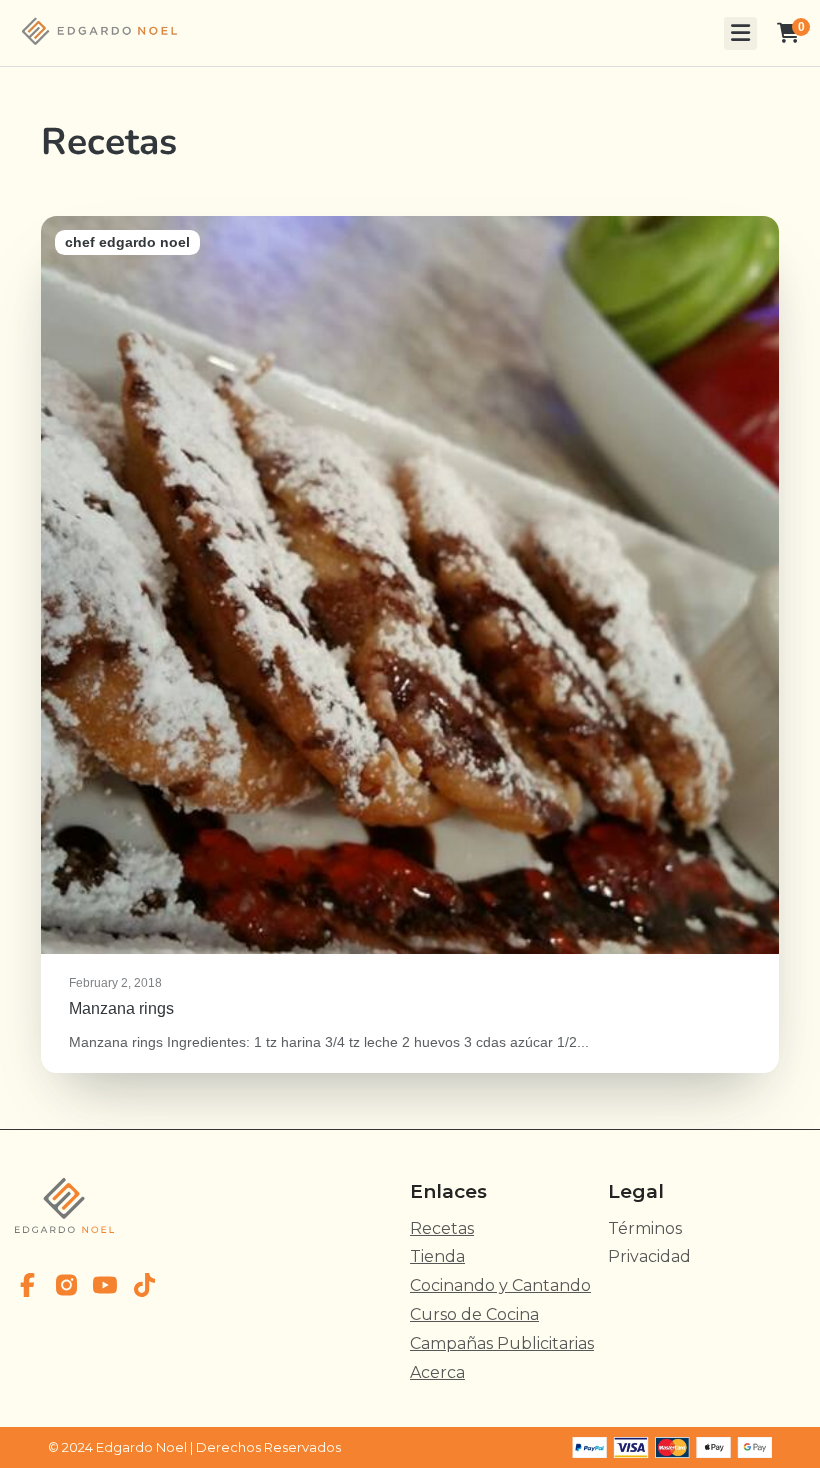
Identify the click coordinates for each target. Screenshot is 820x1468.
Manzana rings (410, 644)
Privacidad (649, 1256)
